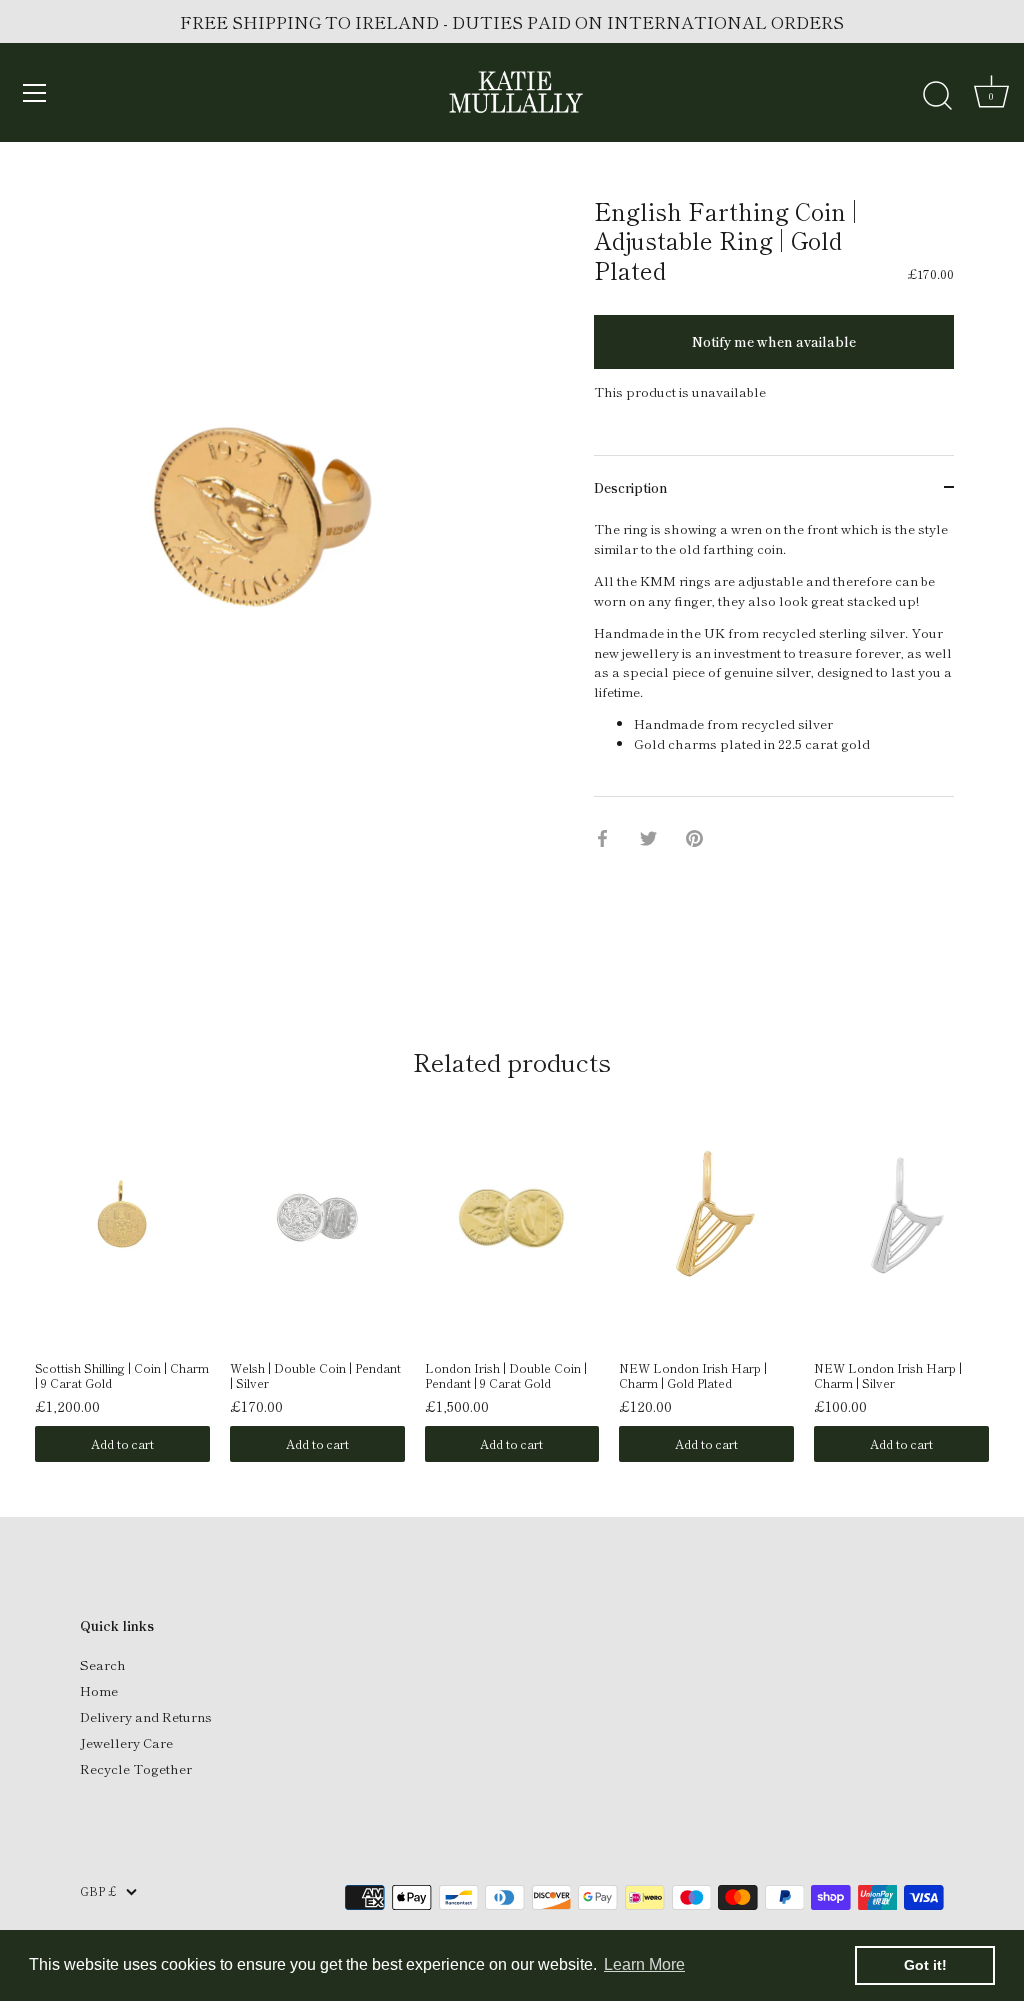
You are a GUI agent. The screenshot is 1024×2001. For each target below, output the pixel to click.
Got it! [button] (925, 1965)
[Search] (937, 96)
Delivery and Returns (146, 1716)
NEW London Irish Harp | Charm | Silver (888, 1375)
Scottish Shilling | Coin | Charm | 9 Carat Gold (122, 1375)
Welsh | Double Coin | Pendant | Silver (315, 1375)
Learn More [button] (644, 1964)
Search (103, 1664)
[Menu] (35, 93)
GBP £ (98, 1892)
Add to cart (122, 1443)
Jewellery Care (126, 1742)
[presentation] (14, 1243)
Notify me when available (774, 341)
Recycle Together (136, 1768)
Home (99, 1690)
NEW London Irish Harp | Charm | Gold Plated (693, 1375)
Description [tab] (631, 487)
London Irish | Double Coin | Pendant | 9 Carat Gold (506, 1375)
